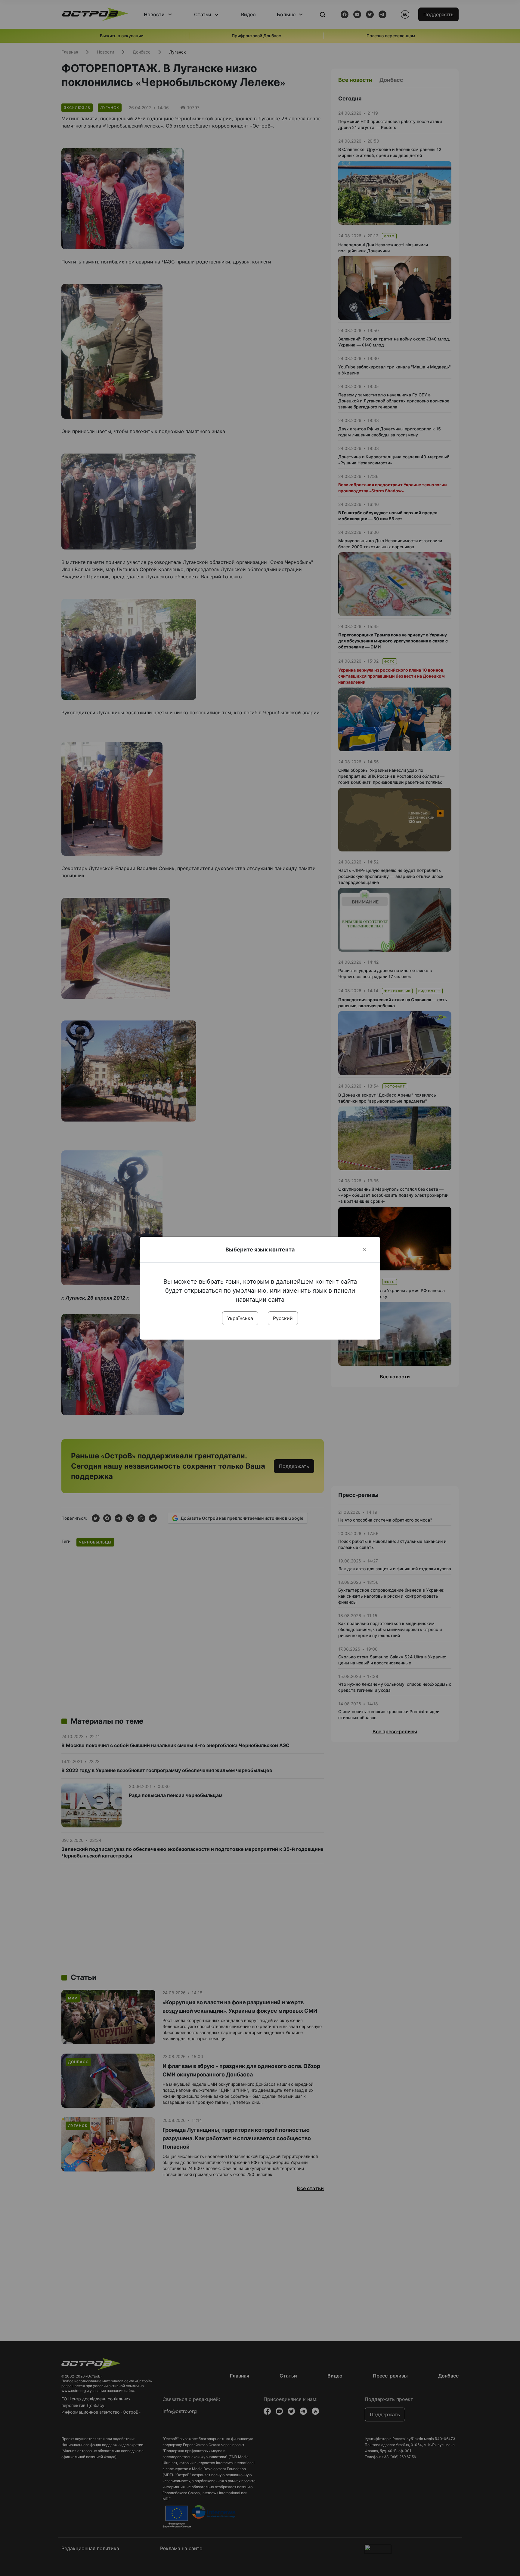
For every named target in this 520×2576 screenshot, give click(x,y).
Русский (283, 1318)
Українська (240, 1318)
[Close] (364, 1249)
